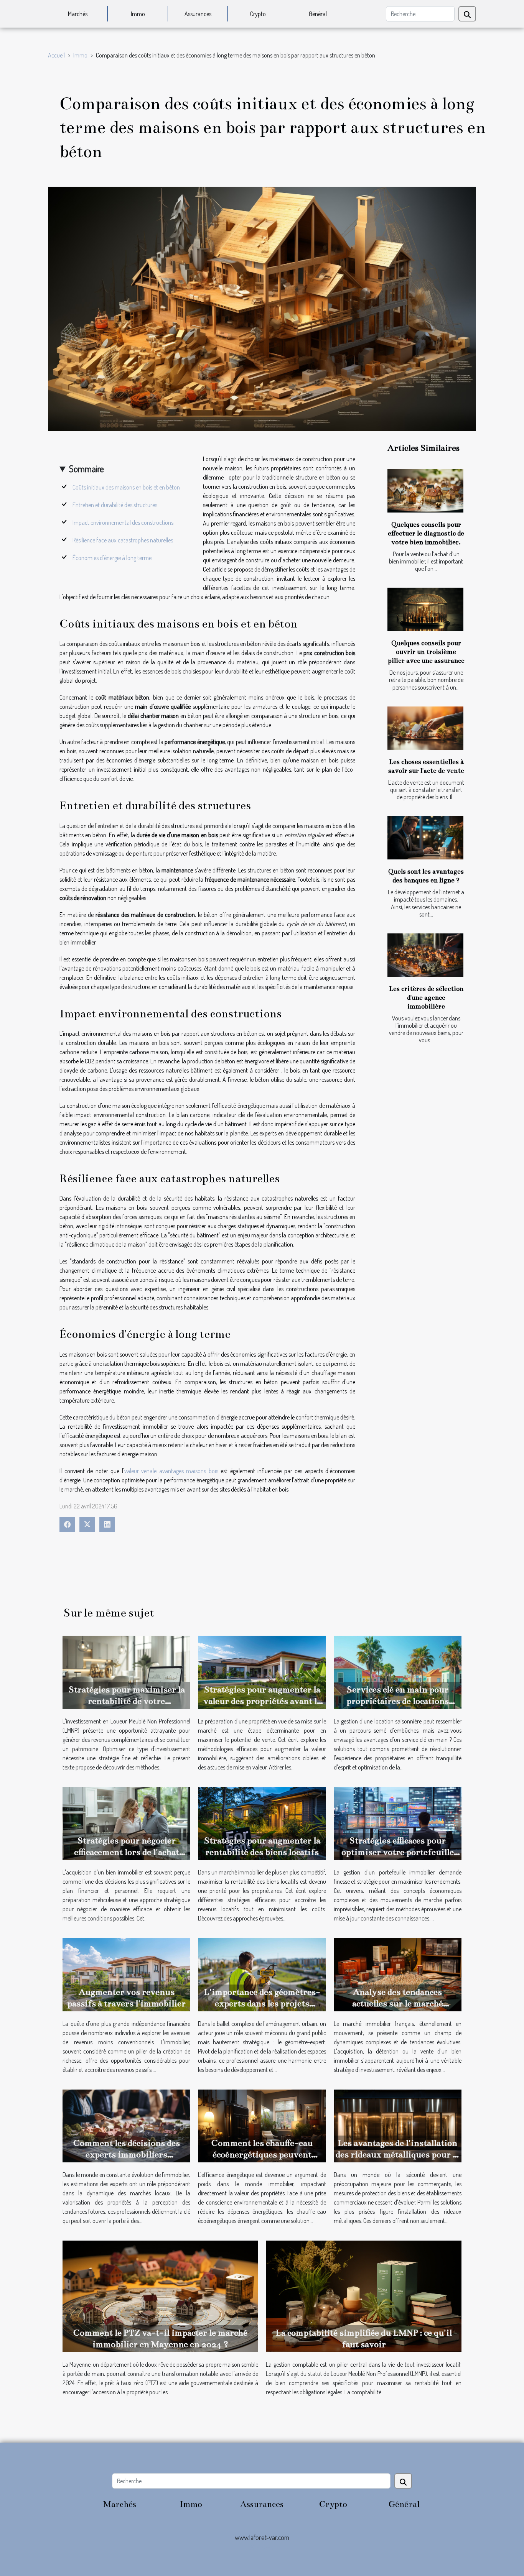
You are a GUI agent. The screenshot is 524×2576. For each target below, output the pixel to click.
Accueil (56, 55)
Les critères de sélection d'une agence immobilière (426, 998)
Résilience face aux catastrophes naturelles (123, 540)
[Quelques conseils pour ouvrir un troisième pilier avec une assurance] (425, 609)
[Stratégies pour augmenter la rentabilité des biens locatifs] (262, 1823)
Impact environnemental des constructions (123, 522)
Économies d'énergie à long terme (112, 558)
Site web (262, 2548)
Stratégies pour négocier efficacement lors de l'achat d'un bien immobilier (127, 1852)
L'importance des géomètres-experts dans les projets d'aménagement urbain (262, 2003)
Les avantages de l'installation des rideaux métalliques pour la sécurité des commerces (398, 2155)
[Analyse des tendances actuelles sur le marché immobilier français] (398, 1974)
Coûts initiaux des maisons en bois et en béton (126, 487)
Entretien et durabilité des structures (115, 505)
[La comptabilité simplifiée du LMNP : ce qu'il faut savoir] (364, 2295)
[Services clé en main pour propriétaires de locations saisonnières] (398, 1671)
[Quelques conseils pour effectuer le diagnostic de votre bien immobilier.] (425, 491)
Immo (138, 14)
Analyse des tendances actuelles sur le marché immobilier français (398, 2003)
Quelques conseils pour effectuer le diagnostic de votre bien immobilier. (426, 533)
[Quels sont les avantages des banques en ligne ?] (425, 838)
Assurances (198, 14)
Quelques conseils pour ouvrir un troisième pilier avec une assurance (426, 652)
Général (318, 14)
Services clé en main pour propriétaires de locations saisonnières (398, 1701)
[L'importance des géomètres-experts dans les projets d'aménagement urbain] (262, 1974)
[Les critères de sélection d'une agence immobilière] (425, 955)
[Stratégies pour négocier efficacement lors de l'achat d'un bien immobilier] (126, 1823)
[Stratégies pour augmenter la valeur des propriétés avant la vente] (262, 1671)
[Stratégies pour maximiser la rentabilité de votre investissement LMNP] (126, 1671)
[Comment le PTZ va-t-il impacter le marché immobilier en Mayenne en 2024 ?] (160, 2295)
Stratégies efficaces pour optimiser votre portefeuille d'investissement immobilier (397, 1852)
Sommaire (87, 469)
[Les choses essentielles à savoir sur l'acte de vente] (425, 728)
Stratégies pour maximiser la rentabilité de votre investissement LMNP (127, 1701)
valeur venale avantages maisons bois (171, 1471)
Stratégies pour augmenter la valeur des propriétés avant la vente (262, 1701)
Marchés (78, 14)
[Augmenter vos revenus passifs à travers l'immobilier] (126, 1974)
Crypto (258, 14)
